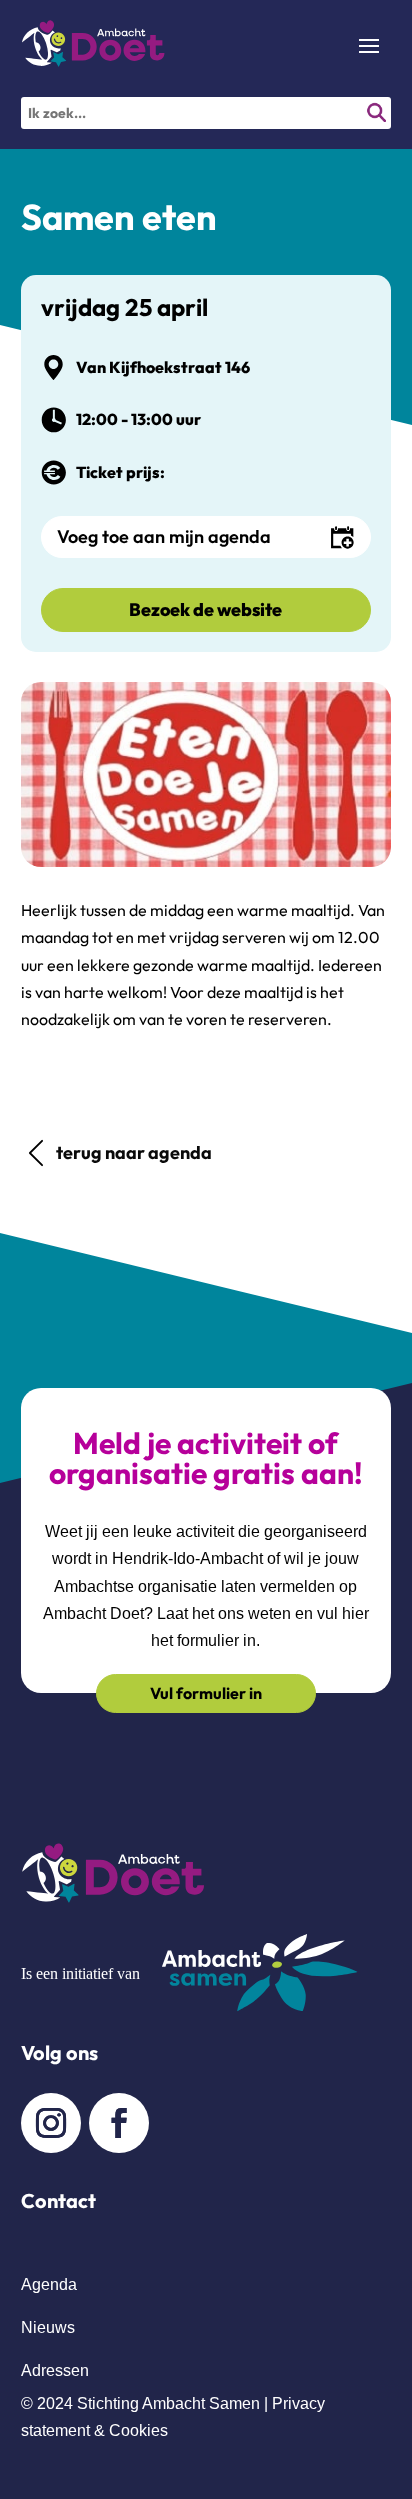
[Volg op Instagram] (51, 2123)
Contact (58, 2200)
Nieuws (48, 2327)
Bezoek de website (205, 609)
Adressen (55, 2370)
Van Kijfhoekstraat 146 (163, 367)
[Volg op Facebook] (119, 2123)
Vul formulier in (206, 1693)
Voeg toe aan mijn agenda (164, 536)
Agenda (49, 2284)
